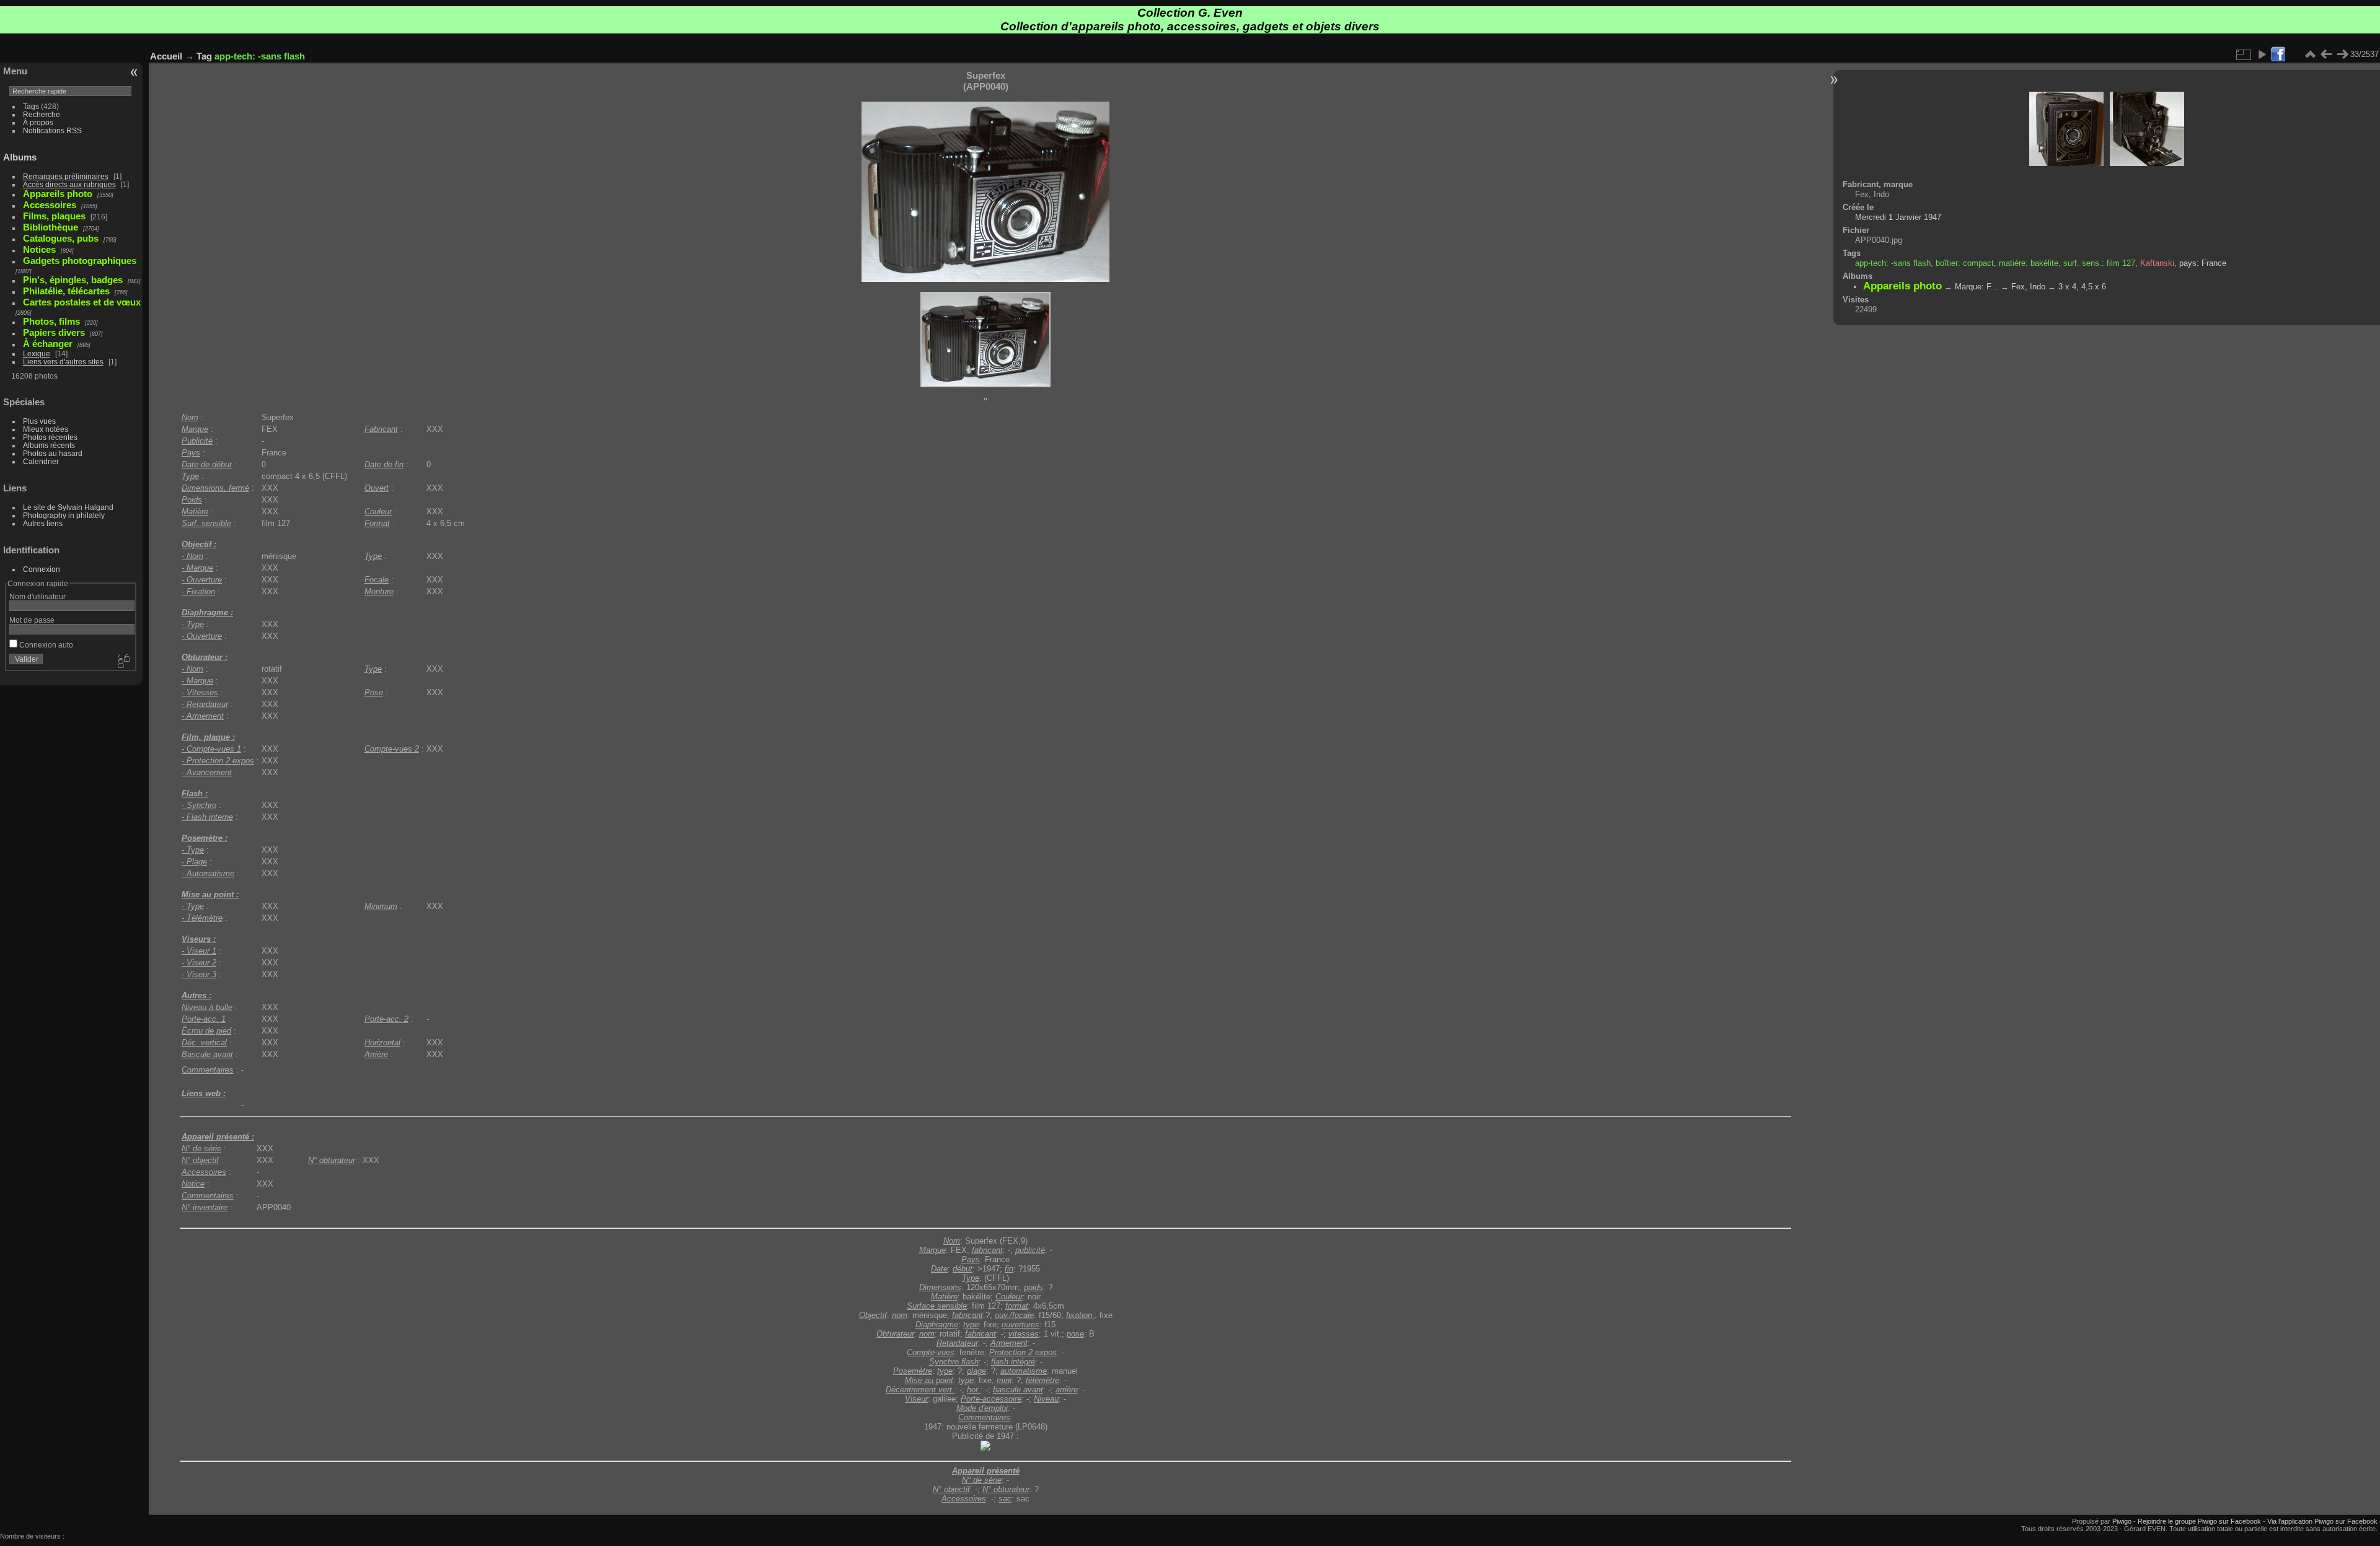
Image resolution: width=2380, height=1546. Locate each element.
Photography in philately (64, 515)
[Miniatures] (2310, 55)
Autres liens (43, 523)
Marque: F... (1977, 287)
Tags (31, 106)
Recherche (42, 114)
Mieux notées (46, 429)
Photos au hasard (53, 453)
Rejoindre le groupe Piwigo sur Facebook (2199, 1521)
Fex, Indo (2028, 287)
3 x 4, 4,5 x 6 (2082, 287)
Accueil (166, 56)
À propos (38, 122)
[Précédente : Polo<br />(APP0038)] (2326, 55)
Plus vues (39, 421)
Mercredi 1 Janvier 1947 (1898, 217)
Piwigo (2122, 1521)
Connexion (42, 569)
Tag (204, 56)
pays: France (2203, 263)
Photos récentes (50, 437)
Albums (20, 157)
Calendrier (41, 461)
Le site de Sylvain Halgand (68, 507)
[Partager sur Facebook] (2278, 55)
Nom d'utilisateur (37, 596)
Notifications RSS (52, 130)
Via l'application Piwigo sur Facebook (2322, 1521)
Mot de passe (32, 620)
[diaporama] (2262, 55)
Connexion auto (45, 645)
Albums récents (49, 445)
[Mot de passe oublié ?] (123, 662)
